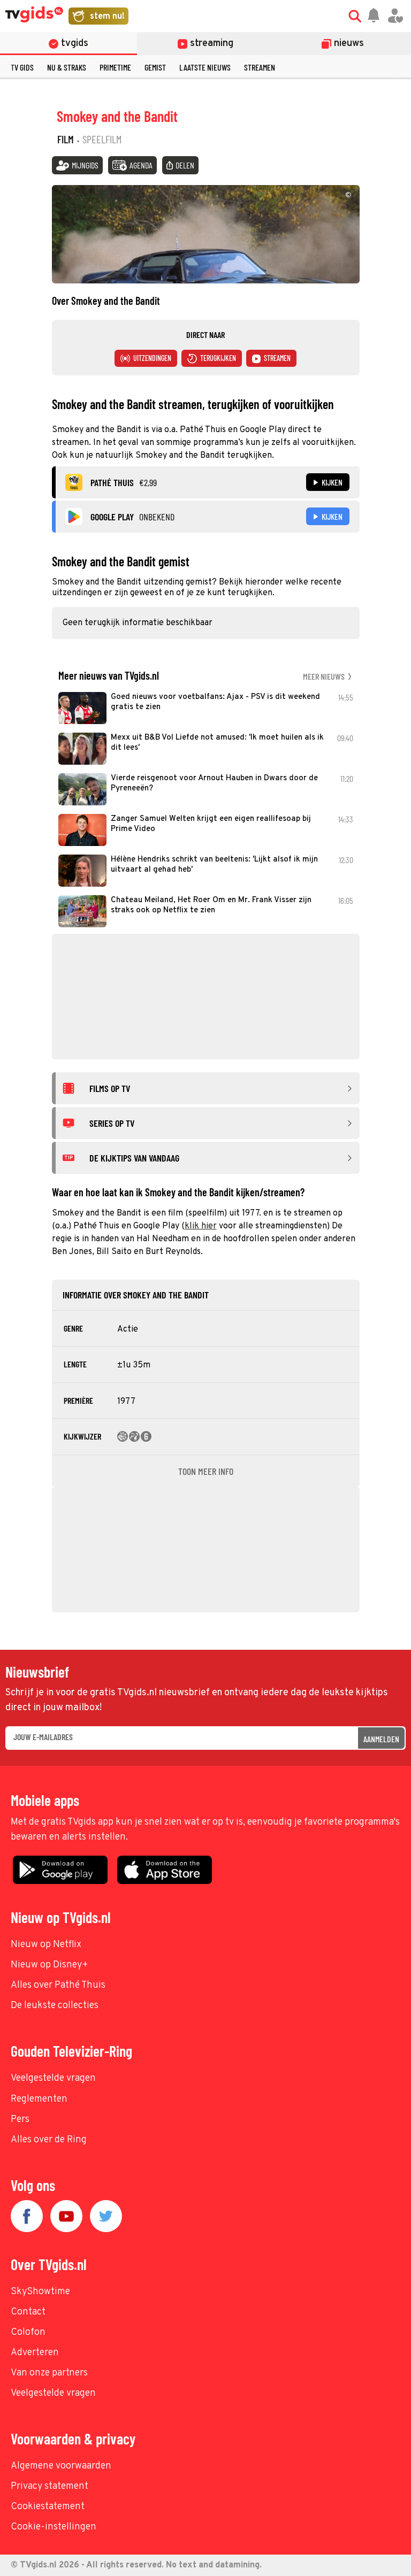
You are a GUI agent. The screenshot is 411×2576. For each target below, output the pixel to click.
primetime (115, 67)
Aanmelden (381, 1739)
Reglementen (39, 2099)
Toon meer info (206, 1471)
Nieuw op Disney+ (50, 1965)
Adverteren (35, 2353)
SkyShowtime (40, 2292)
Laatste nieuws (205, 67)
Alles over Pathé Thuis (58, 1985)
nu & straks (67, 67)
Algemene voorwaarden (61, 2466)
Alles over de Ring (49, 2140)
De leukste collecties (55, 2006)
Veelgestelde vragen (53, 2078)
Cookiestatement (48, 2507)
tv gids (22, 67)
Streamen (260, 67)
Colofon (28, 2332)
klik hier (201, 1226)
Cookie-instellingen (54, 2527)
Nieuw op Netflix (46, 1945)
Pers (20, 2120)
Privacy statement (50, 2486)
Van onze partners (49, 2373)
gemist (155, 67)
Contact (28, 2312)
